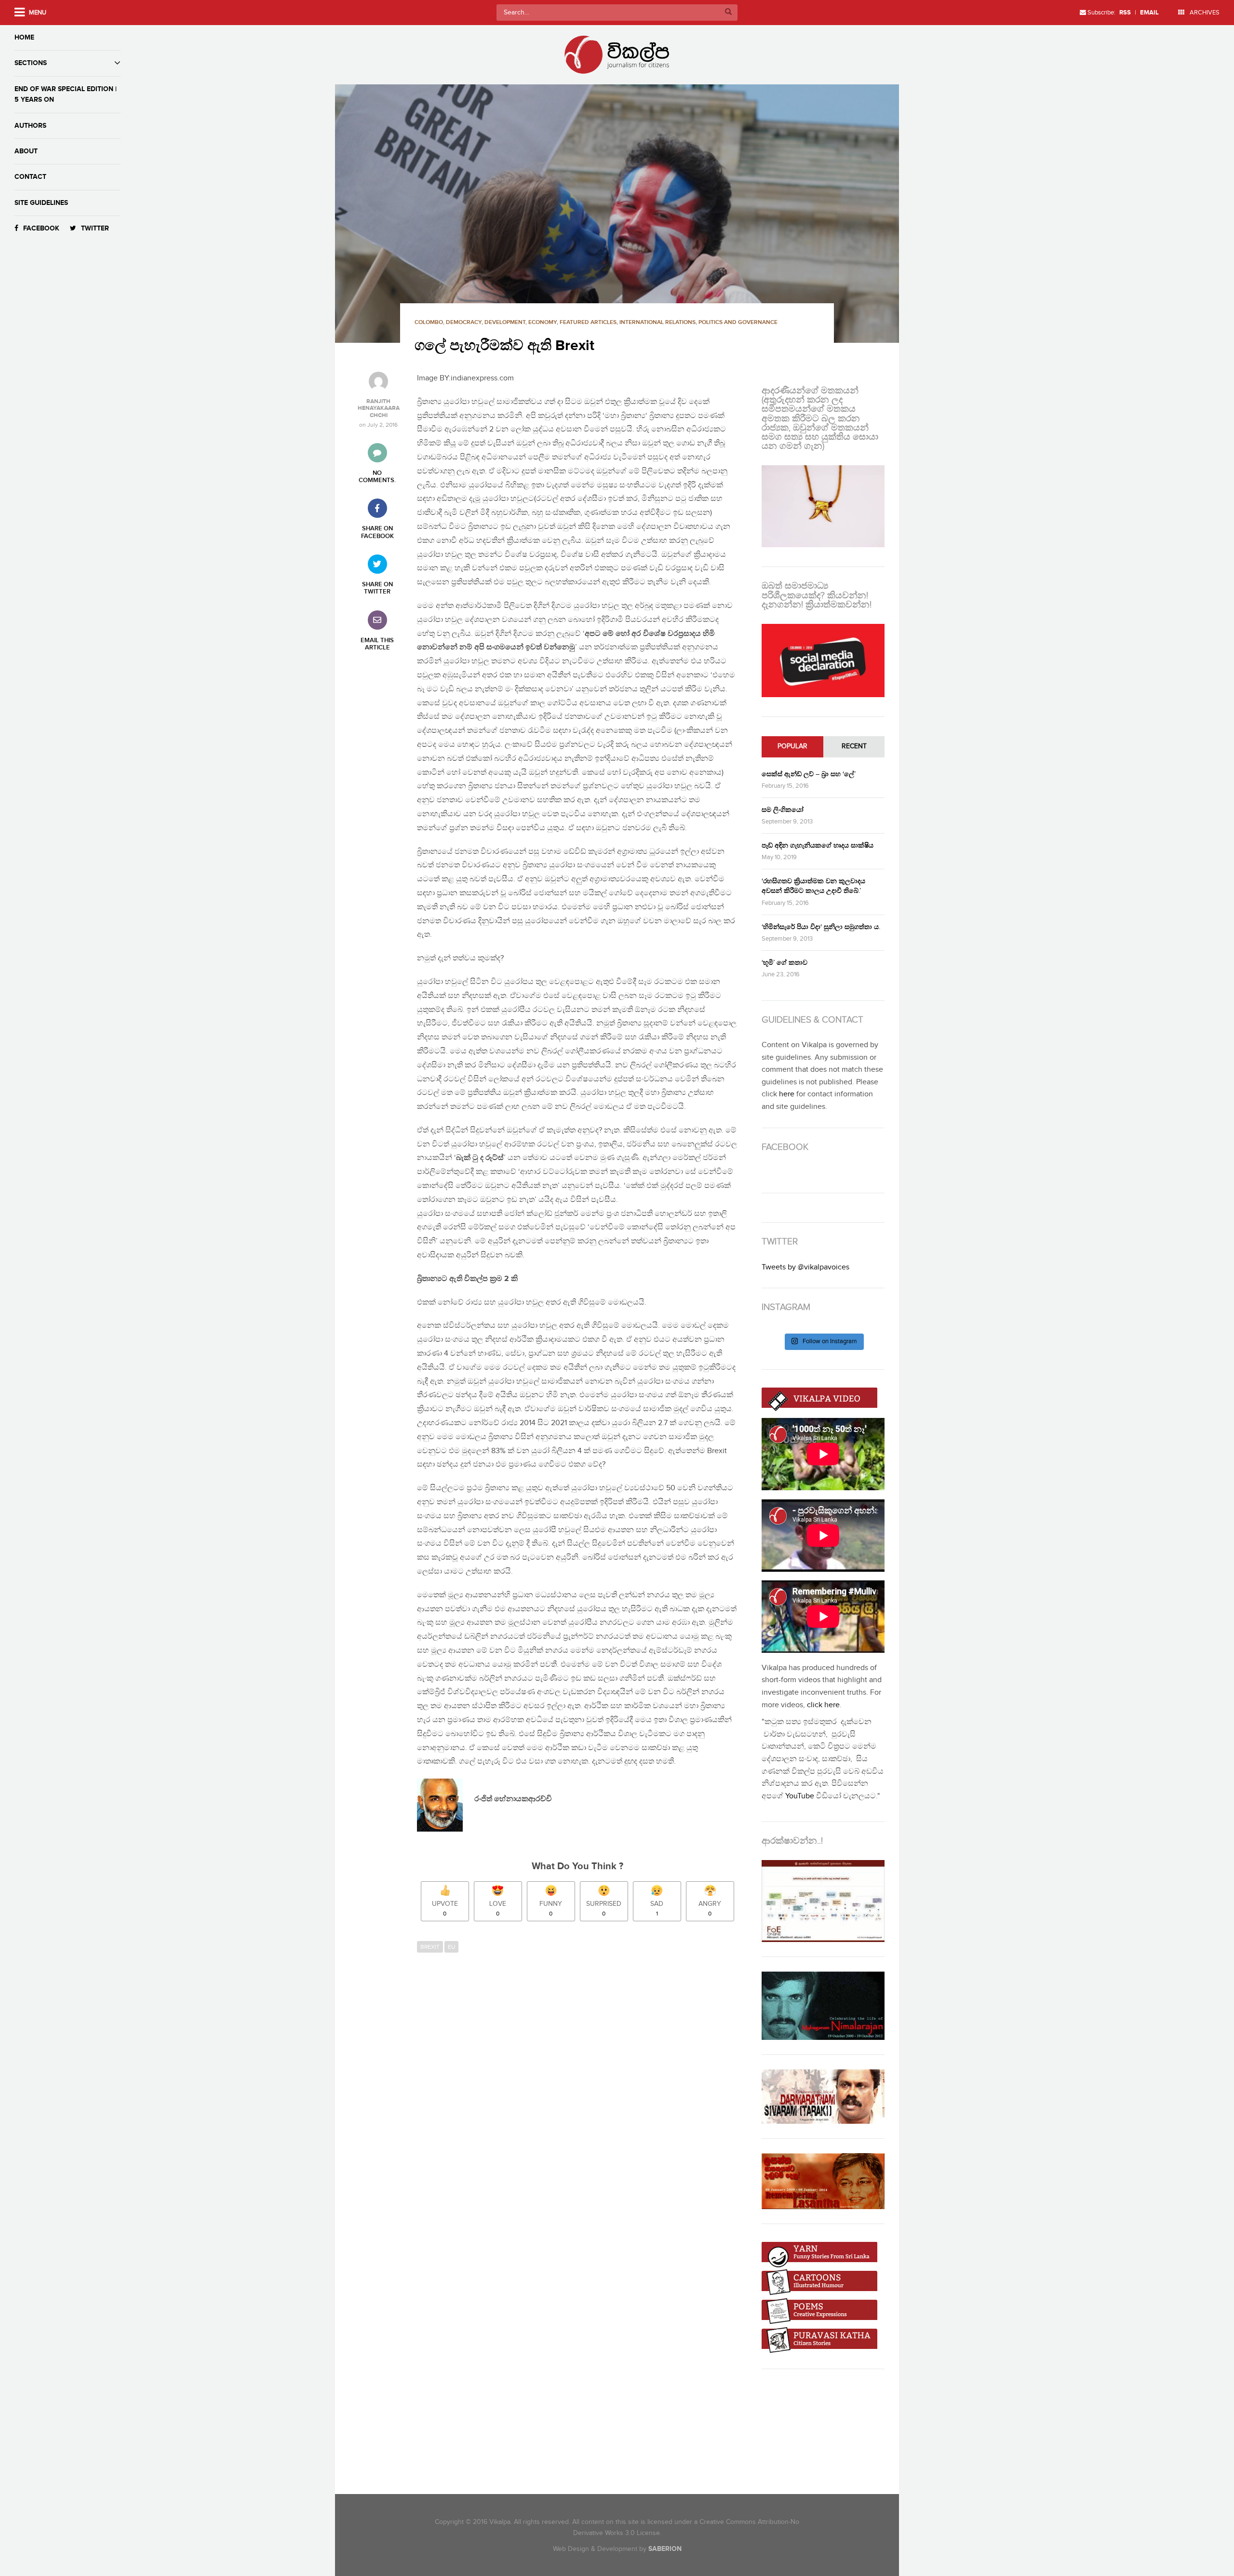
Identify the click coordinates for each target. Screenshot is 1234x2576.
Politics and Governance (738, 322)
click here (823, 1705)
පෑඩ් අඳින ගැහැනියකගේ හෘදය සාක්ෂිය (818, 845)
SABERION (665, 2549)
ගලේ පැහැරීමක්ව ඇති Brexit (504, 346)
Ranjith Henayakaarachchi (379, 409)
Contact (30, 177)
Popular (792, 746)
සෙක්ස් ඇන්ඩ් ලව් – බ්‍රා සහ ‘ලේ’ (809, 774)
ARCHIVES (1204, 13)
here (787, 1094)
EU (451, 1947)
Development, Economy (521, 322)
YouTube (800, 1796)
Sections (31, 63)
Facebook (41, 228)
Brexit (430, 1947)
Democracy (464, 322)
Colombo (429, 322)
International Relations (657, 322)
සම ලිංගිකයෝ (783, 810)
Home (24, 37)
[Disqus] (582, 2090)
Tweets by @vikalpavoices (805, 1267)
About (26, 151)
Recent (854, 746)
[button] (617, 214)
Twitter (95, 228)
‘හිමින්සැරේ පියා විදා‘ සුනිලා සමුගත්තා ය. (821, 927)
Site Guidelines (41, 203)
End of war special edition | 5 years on (66, 94)
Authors (30, 126)
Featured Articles (588, 322)
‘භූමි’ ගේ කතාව (785, 963)
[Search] (728, 13)
